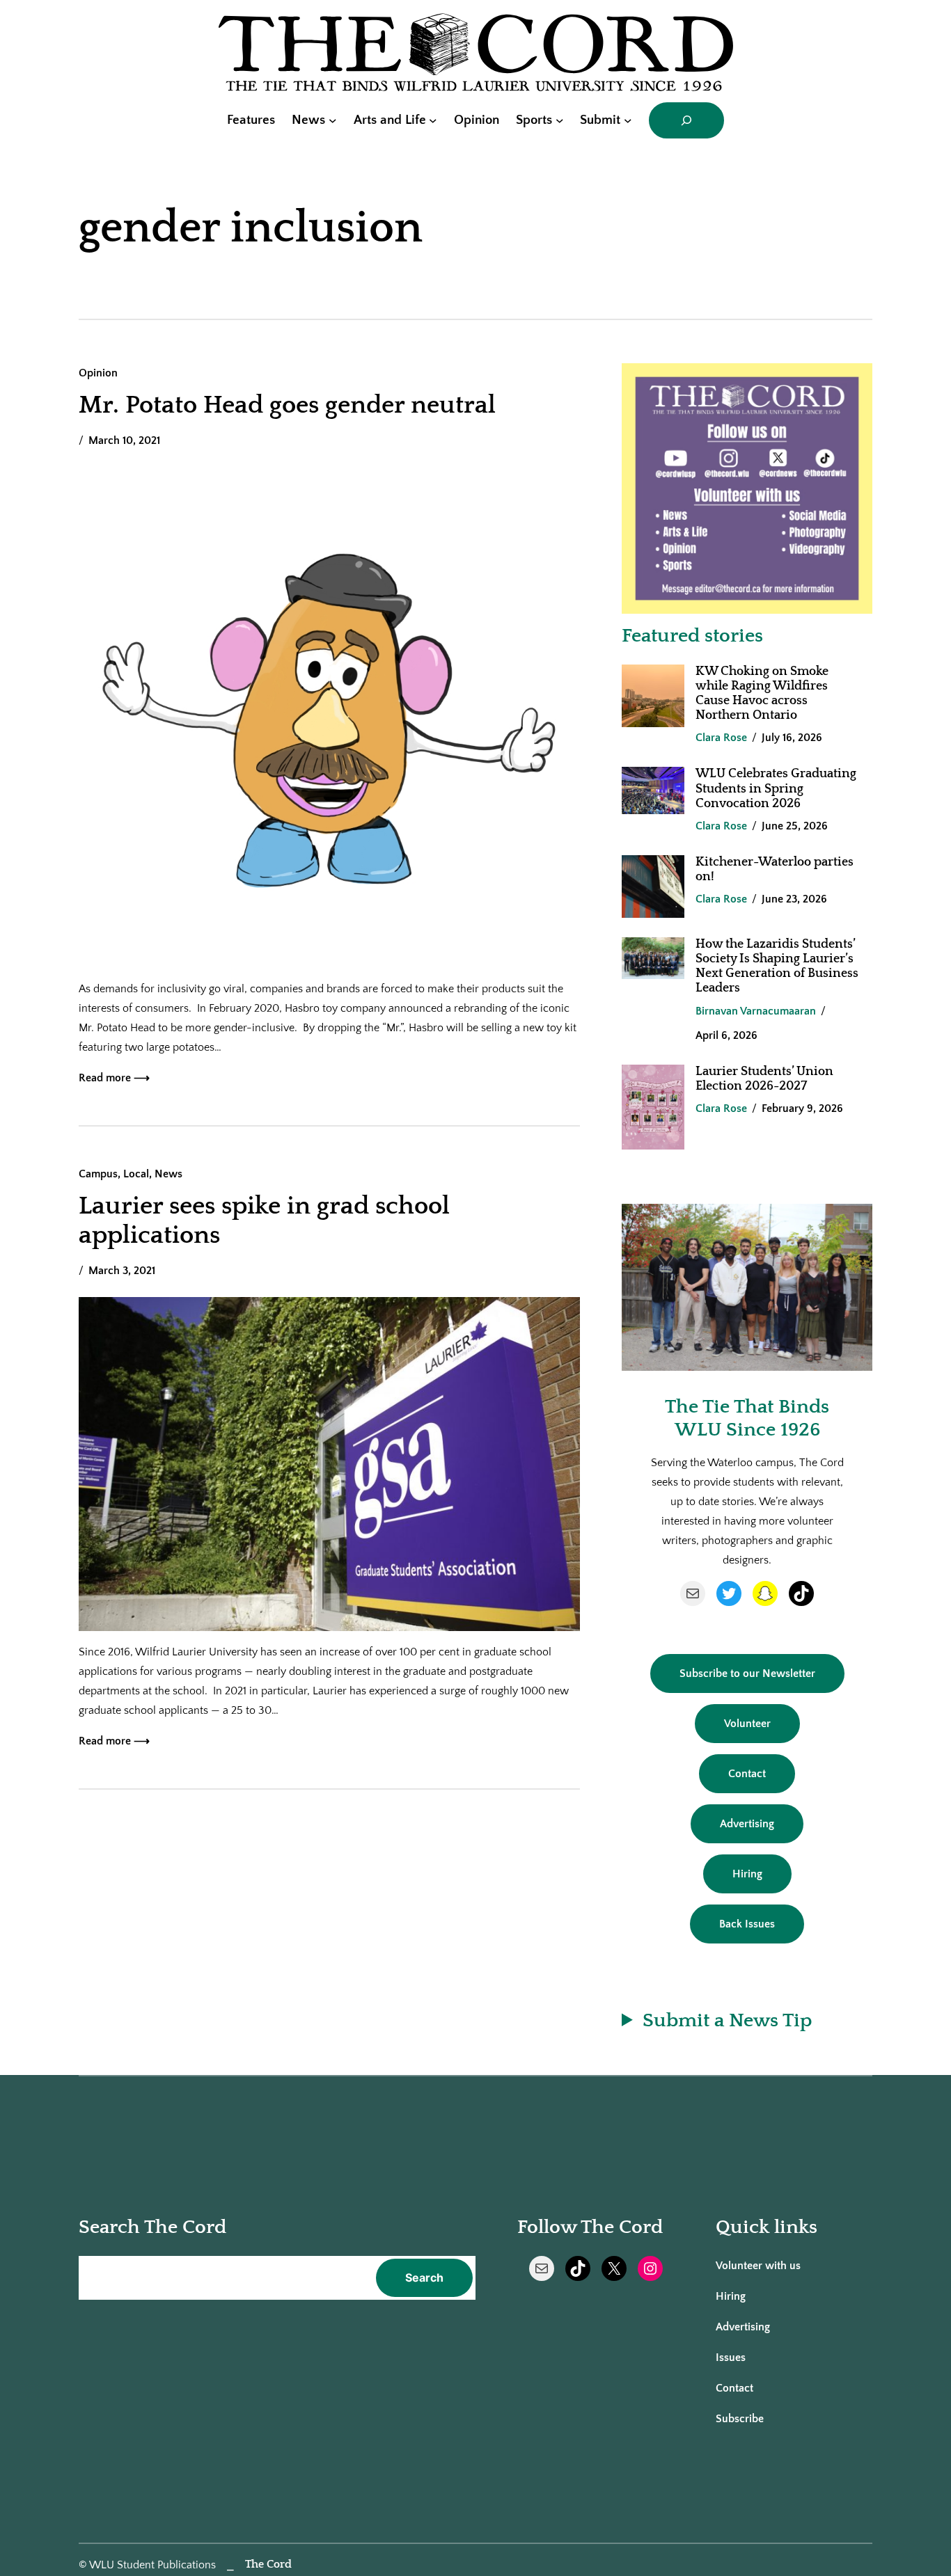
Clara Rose (721, 738)
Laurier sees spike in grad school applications (264, 1221)
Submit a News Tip (727, 2020)
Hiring (747, 1874)
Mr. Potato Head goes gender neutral (287, 405)
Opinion (98, 373)
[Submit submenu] (628, 120)
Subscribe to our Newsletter (747, 1673)
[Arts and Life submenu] (433, 120)
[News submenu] (333, 120)
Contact (747, 1774)
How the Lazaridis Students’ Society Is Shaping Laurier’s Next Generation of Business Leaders (777, 966)
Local (136, 1174)
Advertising (747, 1824)
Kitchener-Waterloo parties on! (775, 869)
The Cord (268, 2564)
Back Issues (747, 1924)
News (168, 1174)
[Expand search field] (686, 120)
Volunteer (747, 1724)
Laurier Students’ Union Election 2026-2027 (764, 1079)
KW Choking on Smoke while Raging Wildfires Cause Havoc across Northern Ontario (762, 693)
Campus (98, 1174)
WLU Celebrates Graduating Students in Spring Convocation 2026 (776, 788)
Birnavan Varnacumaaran (756, 1011)
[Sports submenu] (560, 120)
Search (424, 2277)
